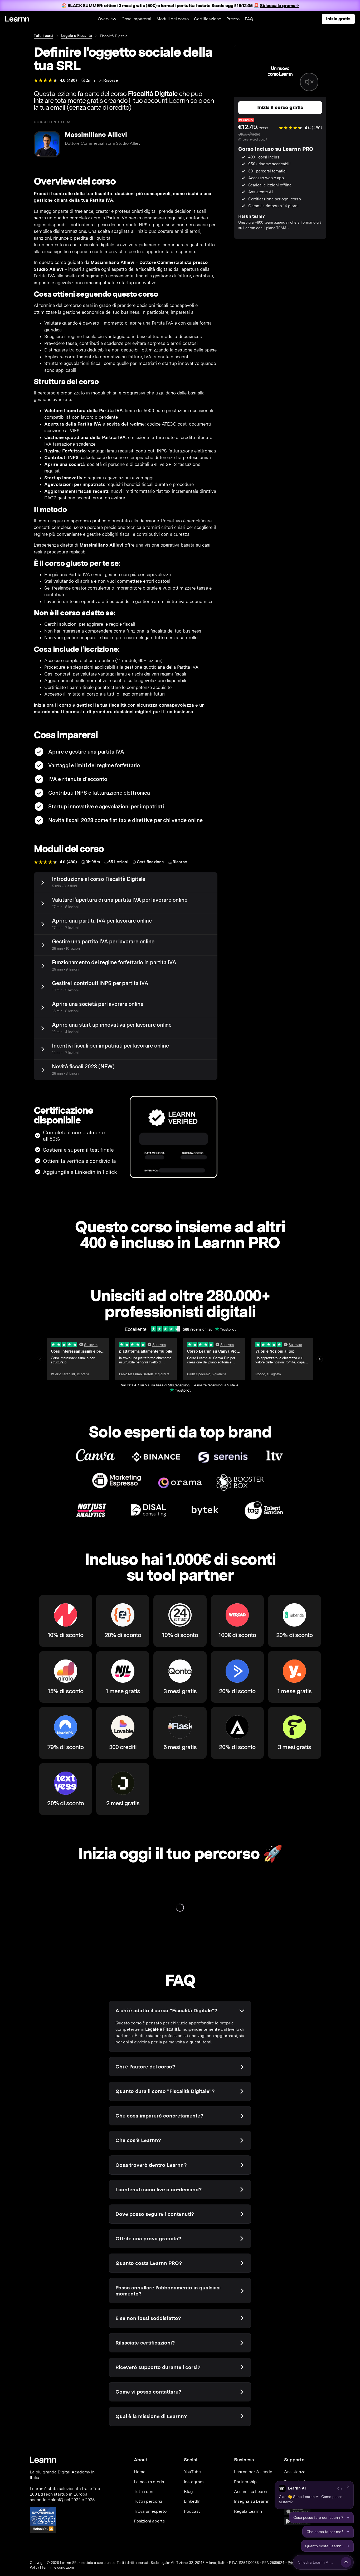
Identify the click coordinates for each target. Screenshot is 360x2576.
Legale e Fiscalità (77, 36)
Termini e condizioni (58, 2567)
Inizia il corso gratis (280, 107)
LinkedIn (192, 2501)
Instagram (194, 2482)
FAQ (249, 19)
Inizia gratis (338, 19)
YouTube (192, 2472)
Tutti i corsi (43, 36)
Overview (107, 19)
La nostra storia (149, 2482)
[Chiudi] (348, 2487)
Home (140, 2472)
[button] (314, 2495)
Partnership (245, 2482)
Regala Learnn (248, 2511)
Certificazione (208, 19)
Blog (188, 2491)
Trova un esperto (150, 2511)
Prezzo (233, 19)
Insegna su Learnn (252, 2501)
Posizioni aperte (149, 2521)
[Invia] (346, 2562)
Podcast (192, 2511)
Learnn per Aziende (253, 2472)
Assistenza (295, 2472)
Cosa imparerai (136, 19)
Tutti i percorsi (148, 2501)
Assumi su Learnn (251, 2491)
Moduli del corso (173, 19)
